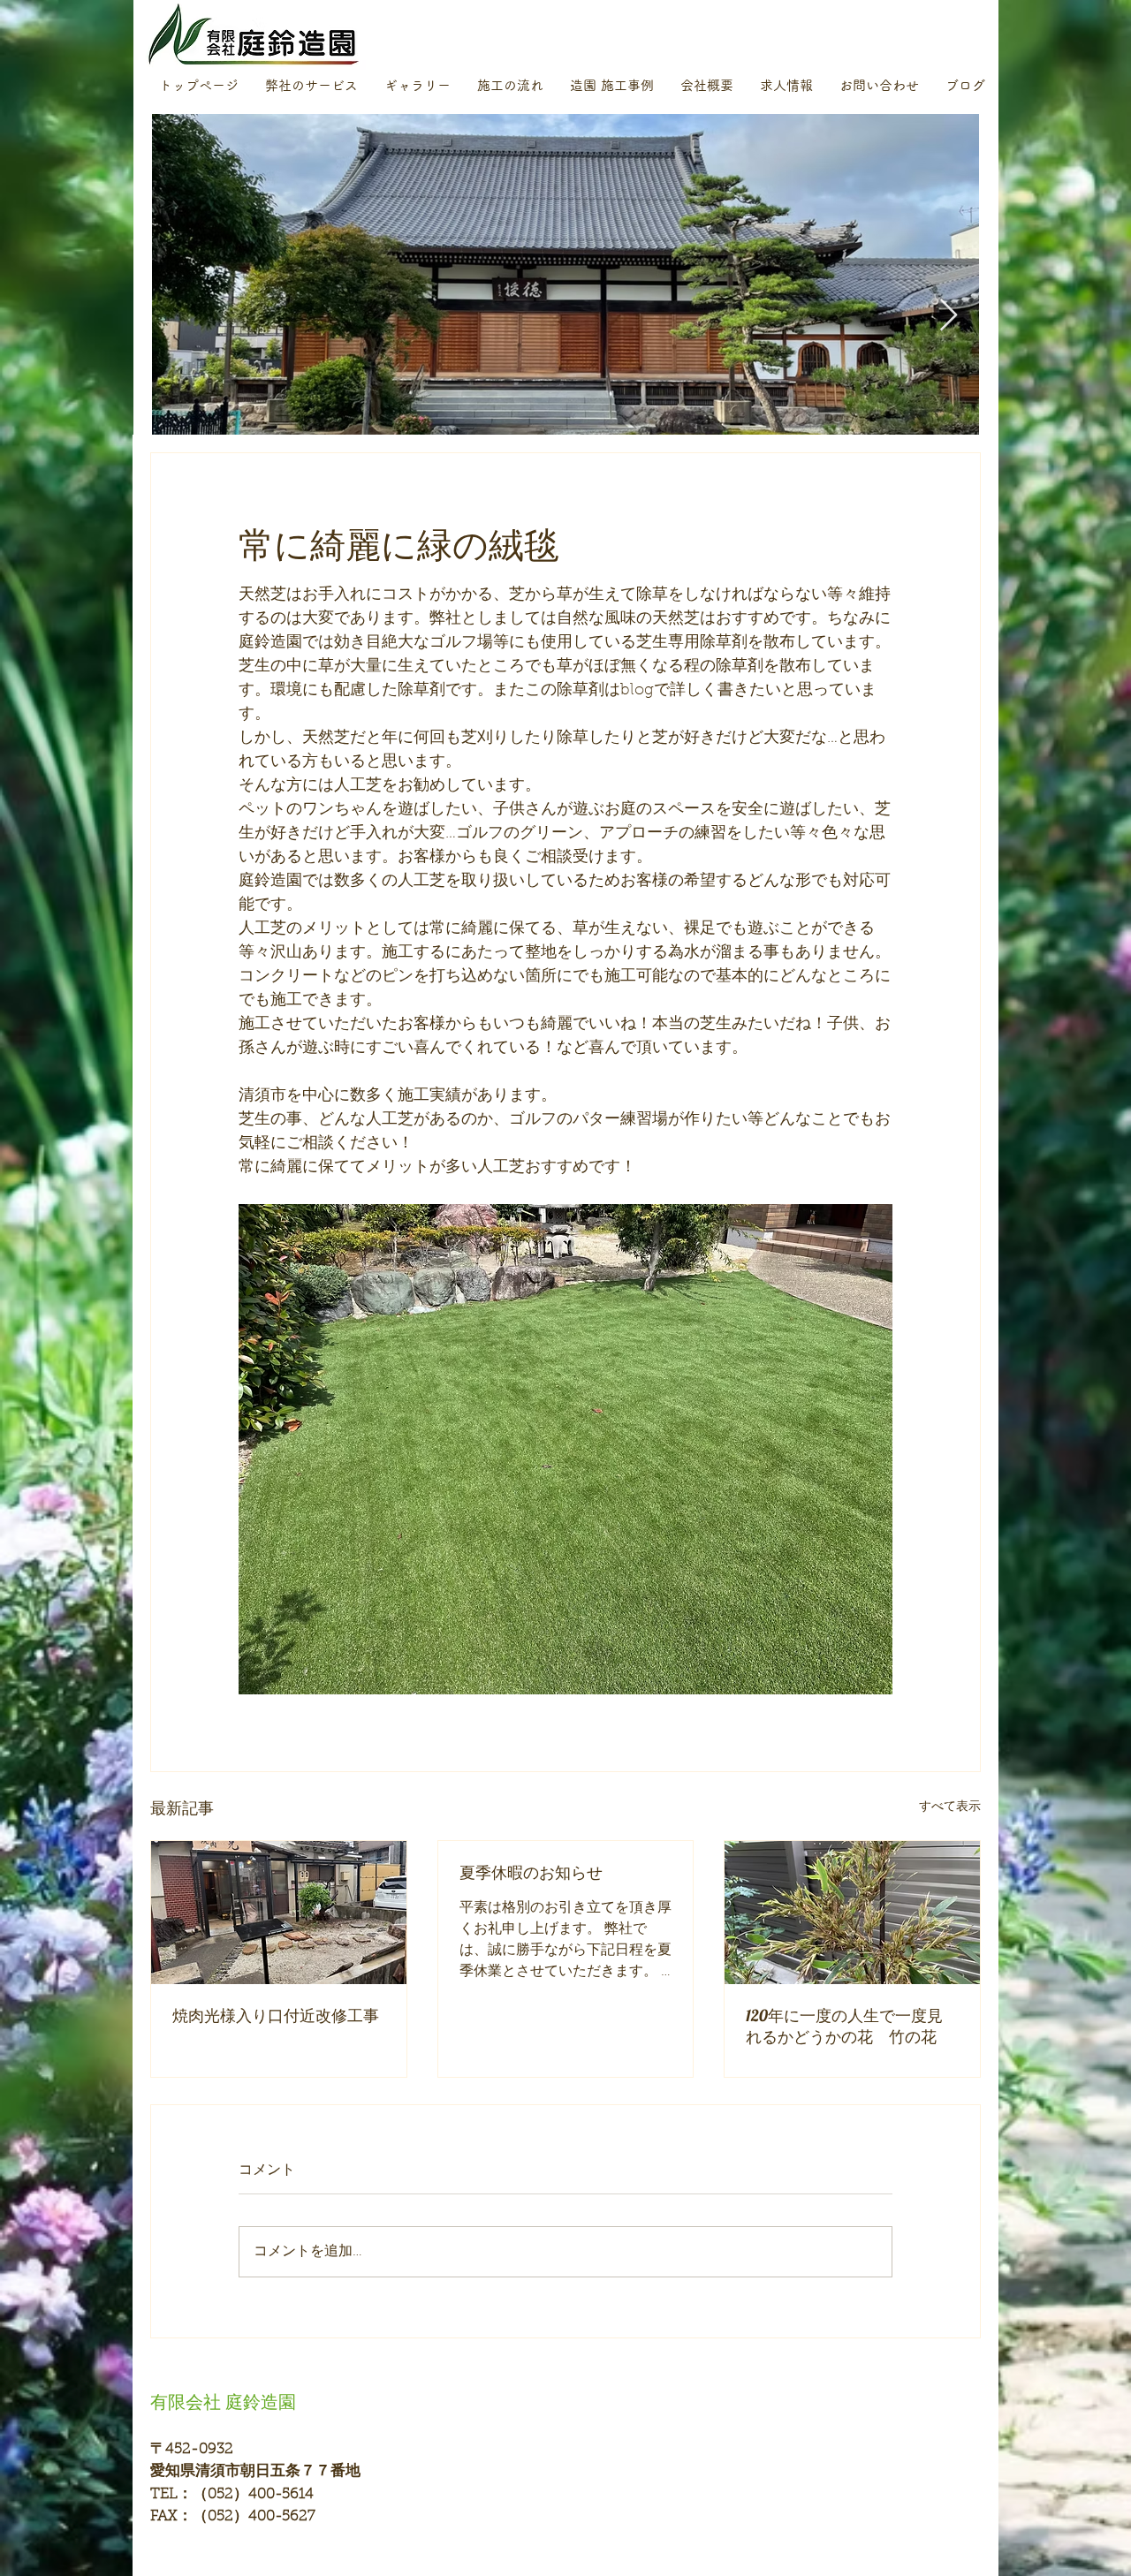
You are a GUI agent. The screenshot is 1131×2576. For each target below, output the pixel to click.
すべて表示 (950, 1807)
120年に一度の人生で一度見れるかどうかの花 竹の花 (844, 2026)
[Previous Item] (182, 316)
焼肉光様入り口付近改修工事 (276, 2015)
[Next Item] (949, 316)
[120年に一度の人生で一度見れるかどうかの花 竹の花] (852, 1913)
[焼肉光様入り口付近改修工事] (279, 1913)
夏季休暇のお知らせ (531, 1872)
